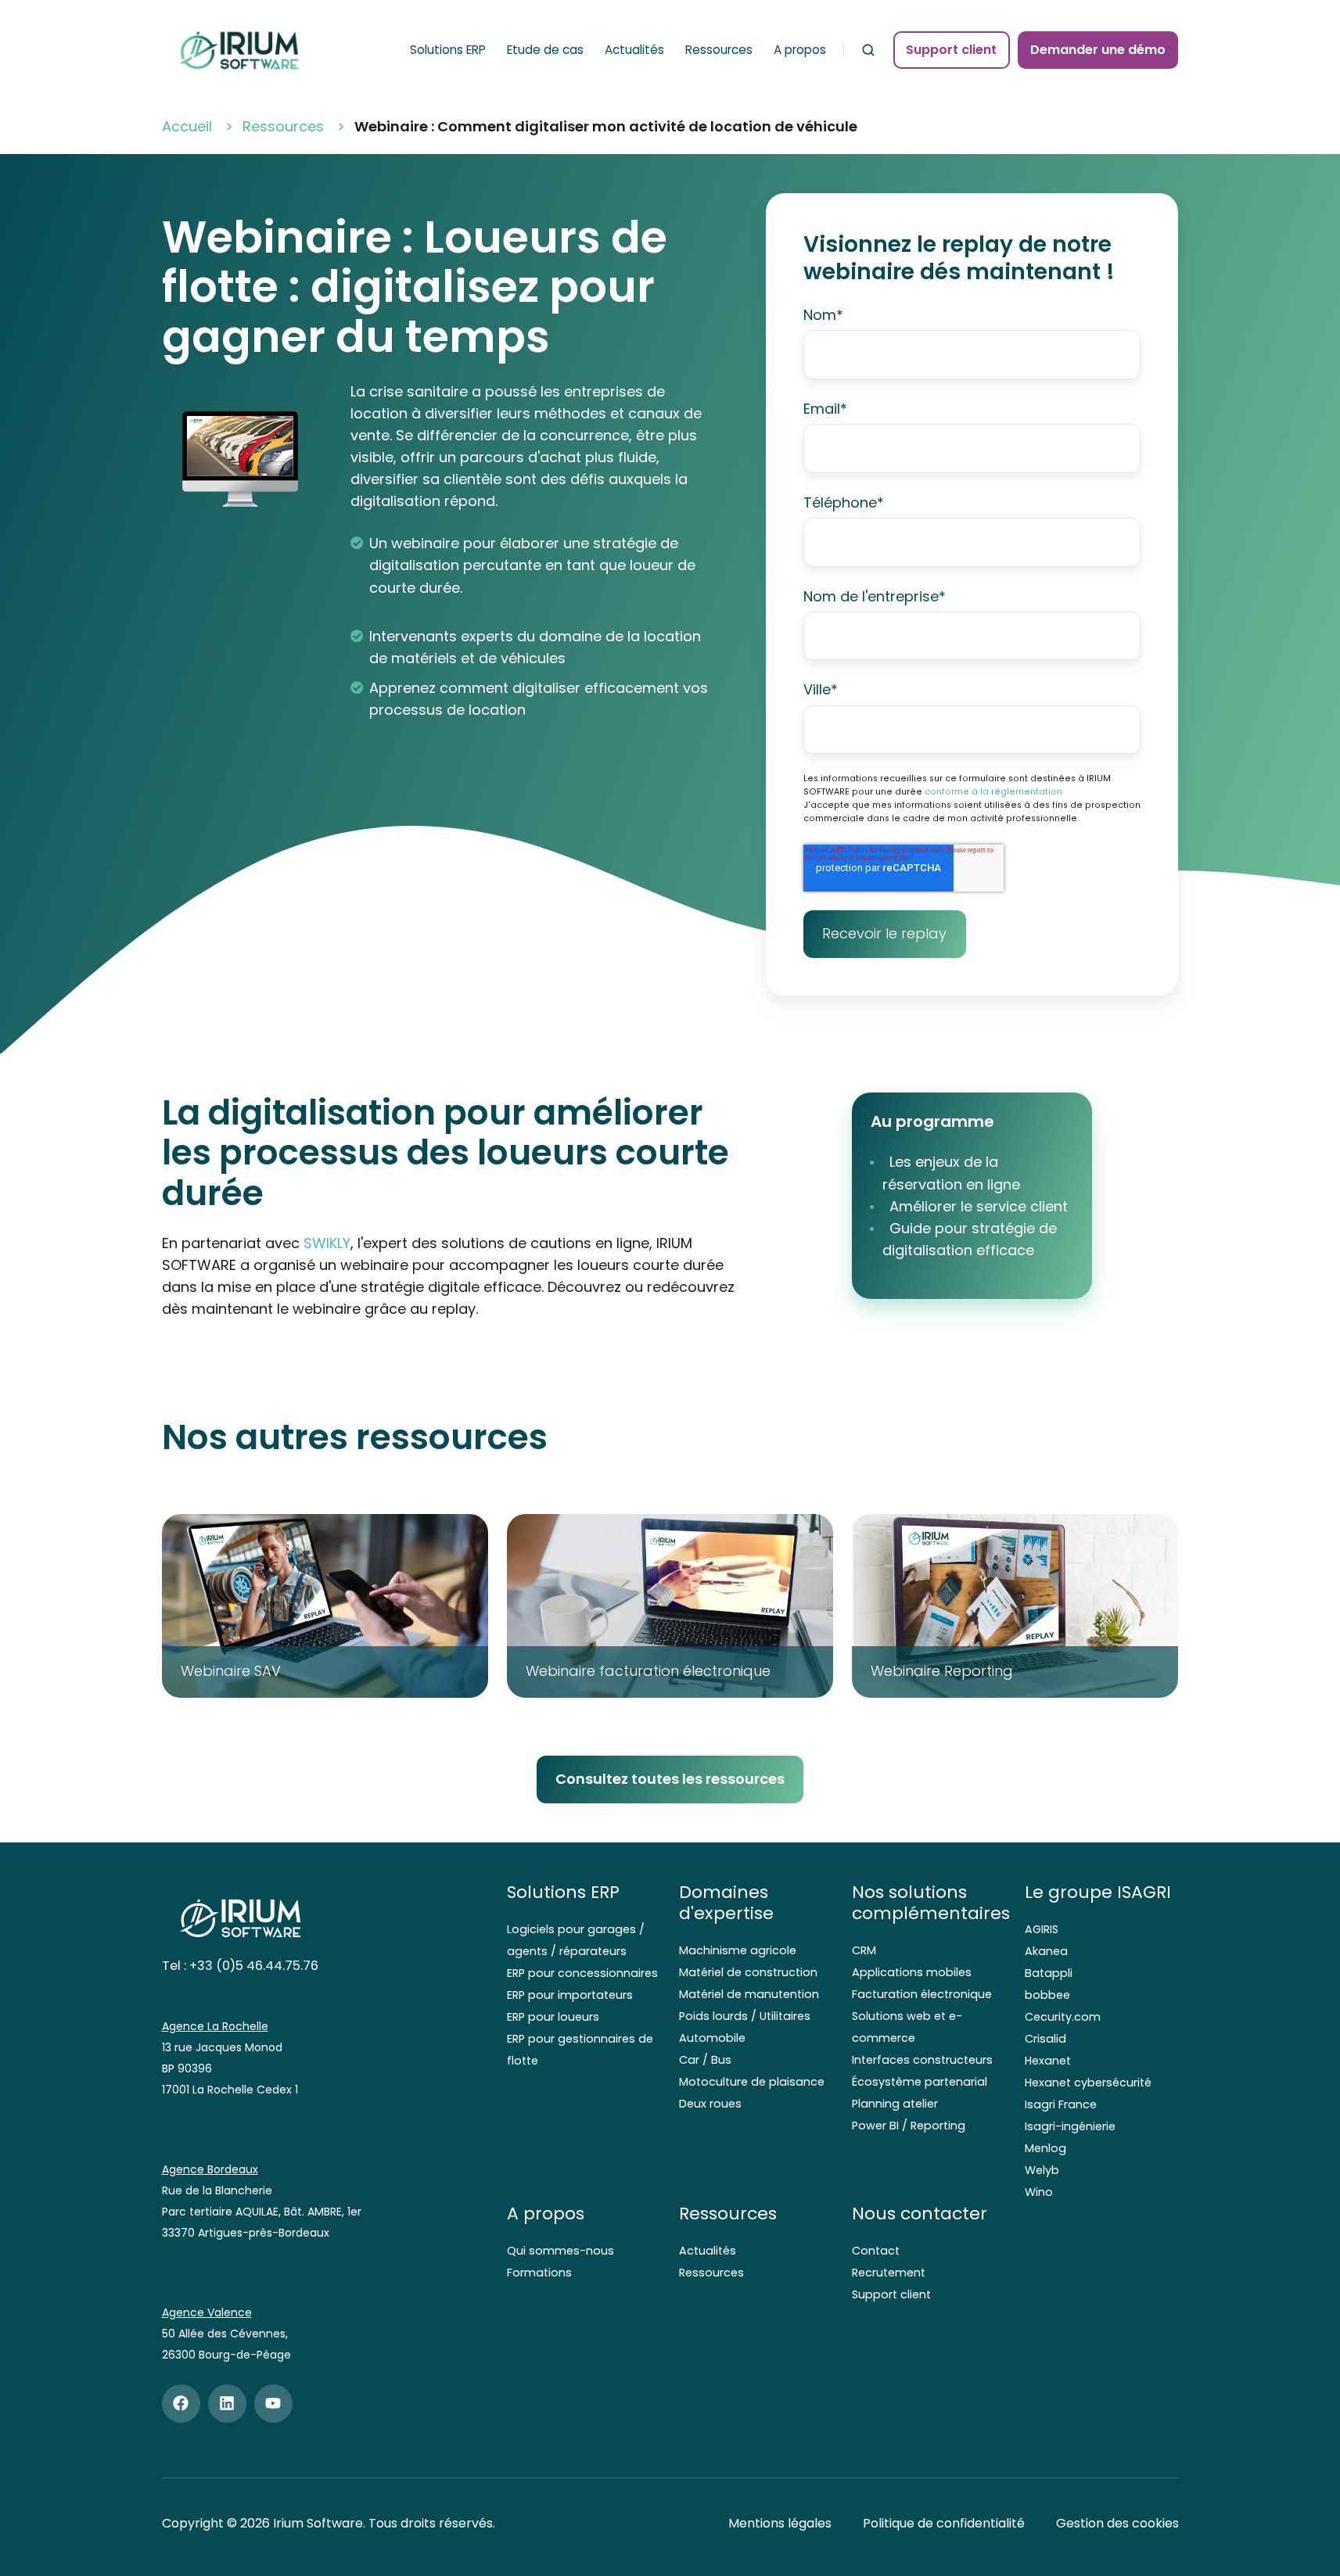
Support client (951, 50)
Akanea (1046, 1951)
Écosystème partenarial (920, 2082)
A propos (800, 50)
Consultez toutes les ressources (670, 1779)
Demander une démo (1098, 50)
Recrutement (889, 2273)
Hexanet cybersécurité (1088, 2083)
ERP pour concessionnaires (582, 1973)
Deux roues (710, 2104)
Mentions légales (780, 2523)
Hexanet (1048, 2061)
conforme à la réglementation (993, 792)
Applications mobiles (912, 1972)
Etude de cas (545, 50)
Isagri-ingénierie (1070, 2126)
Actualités (634, 50)
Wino (1039, 2192)
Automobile (712, 2038)
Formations (539, 2273)
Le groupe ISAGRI (1098, 1892)
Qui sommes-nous (560, 2251)
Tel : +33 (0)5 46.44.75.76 (240, 1966)
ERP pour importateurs (570, 1995)
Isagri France (1061, 2104)
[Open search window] (868, 50)
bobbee (1047, 1995)
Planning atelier (895, 2104)
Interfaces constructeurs (922, 2060)
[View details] (181, 2404)
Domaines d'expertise (726, 1903)
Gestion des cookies (1117, 2523)
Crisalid (1045, 2039)
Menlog (1045, 2148)
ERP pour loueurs (553, 2017)
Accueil (187, 126)
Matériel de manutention (749, 1994)
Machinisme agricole (738, 1950)
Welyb (1042, 2170)
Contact (876, 2251)
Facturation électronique (922, 1994)
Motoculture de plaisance (752, 2082)
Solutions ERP (448, 50)
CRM (864, 1950)
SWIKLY (327, 1243)
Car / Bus (705, 2060)
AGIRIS (1042, 1929)
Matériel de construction (748, 1972)
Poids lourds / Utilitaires (745, 2016)
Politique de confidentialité (944, 2523)
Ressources (719, 50)
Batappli (1049, 1973)
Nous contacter (920, 2214)
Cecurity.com (1063, 2017)
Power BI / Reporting (909, 2126)
